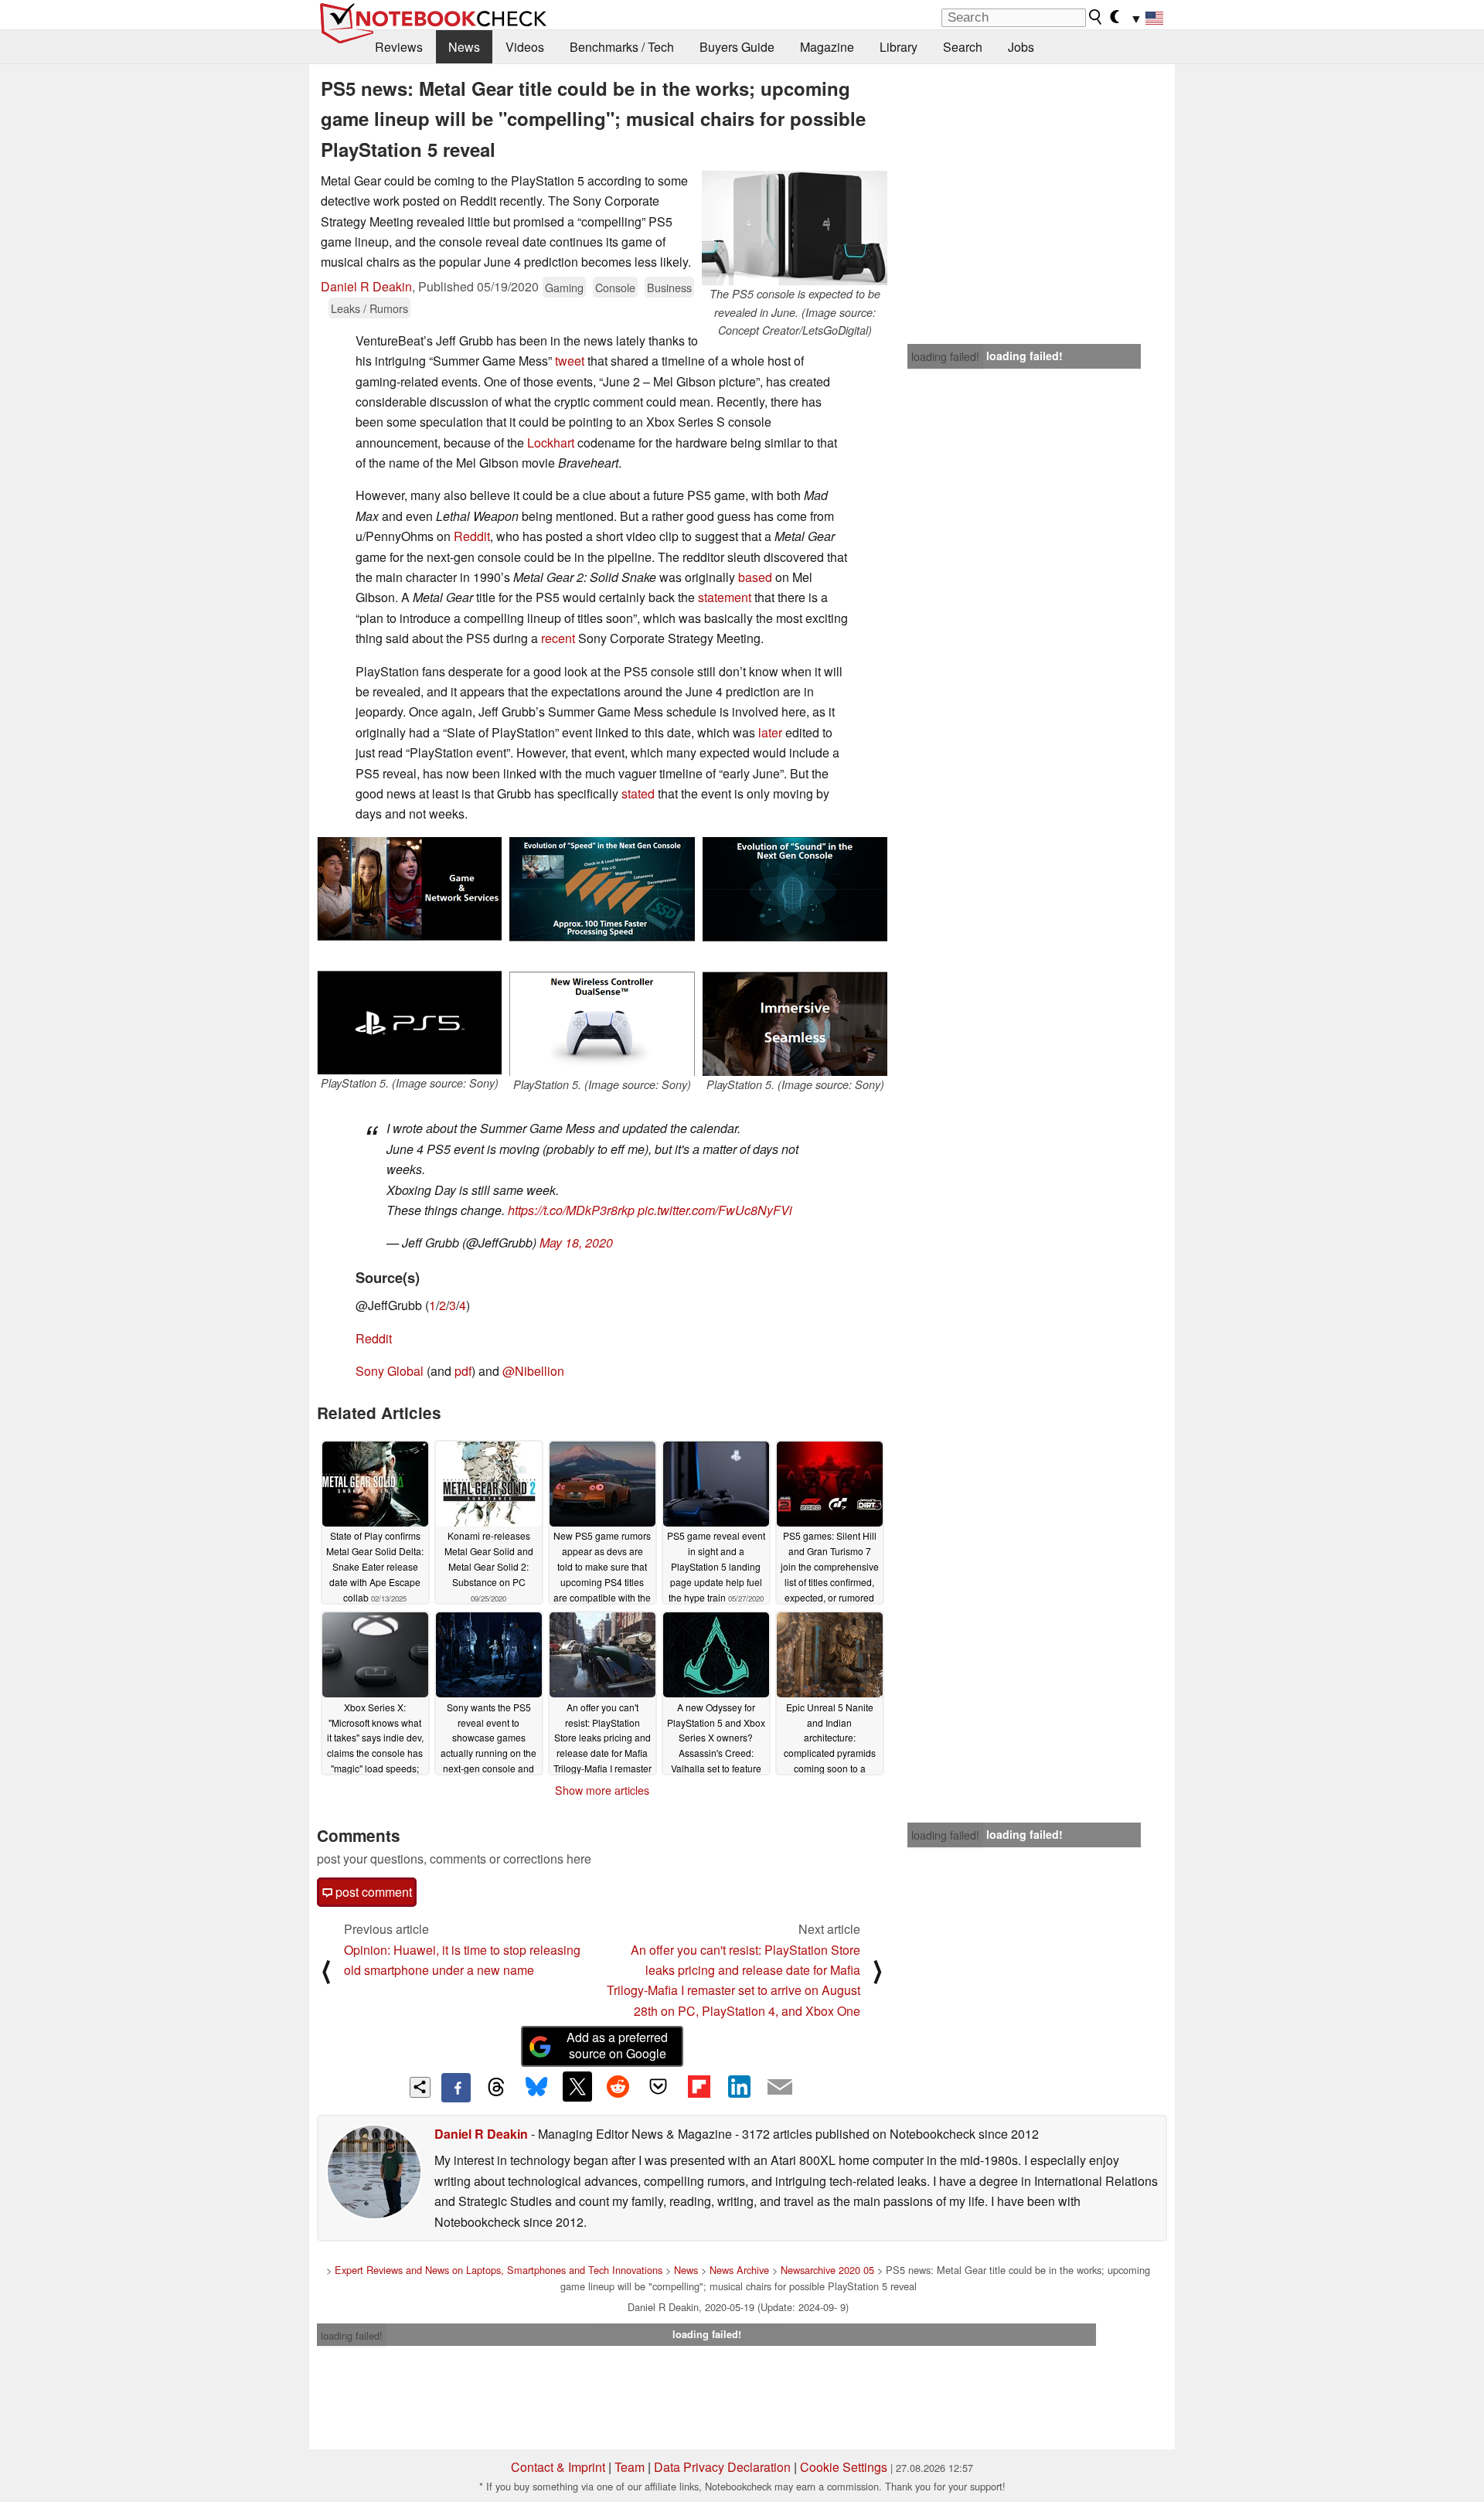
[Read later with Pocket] (659, 2086)
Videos (525, 47)
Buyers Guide (737, 47)
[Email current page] (780, 2088)
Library (899, 47)
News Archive (739, 2270)
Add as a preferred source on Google (617, 2045)
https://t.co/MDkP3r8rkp (571, 1210)
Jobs (1021, 47)
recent (558, 638)
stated (638, 793)
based (755, 577)
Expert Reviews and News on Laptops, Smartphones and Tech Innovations (499, 2270)
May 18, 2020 (576, 1242)
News (464, 47)
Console (615, 287)
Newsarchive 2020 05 (827, 2270)
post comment (372, 1892)
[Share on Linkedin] (739, 2086)
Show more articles (602, 1790)
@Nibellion (533, 1371)
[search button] (1096, 17)
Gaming (564, 287)
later (770, 732)
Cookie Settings (844, 2467)
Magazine (827, 47)
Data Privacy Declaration (722, 2467)
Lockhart (551, 443)
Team (630, 2467)
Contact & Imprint (558, 2467)
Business (669, 287)
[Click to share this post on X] (577, 2086)
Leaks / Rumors (369, 308)
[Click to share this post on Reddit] (618, 2086)
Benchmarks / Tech (622, 47)
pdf (463, 1371)
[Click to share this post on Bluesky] (536, 2088)
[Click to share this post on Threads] (496, 2088)
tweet (570, 361)
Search (963, 47)
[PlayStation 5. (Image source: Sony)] (409, 956)
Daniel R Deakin (366, 286)
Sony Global (390, 1371)
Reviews (399, 47)
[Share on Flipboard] (699, 2086)
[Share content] (420, 2087)
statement (725, 597)
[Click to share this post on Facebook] (456, 2088)
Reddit (472, 536)
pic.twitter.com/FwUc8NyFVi (715, 1210)
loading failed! (945, 356)
